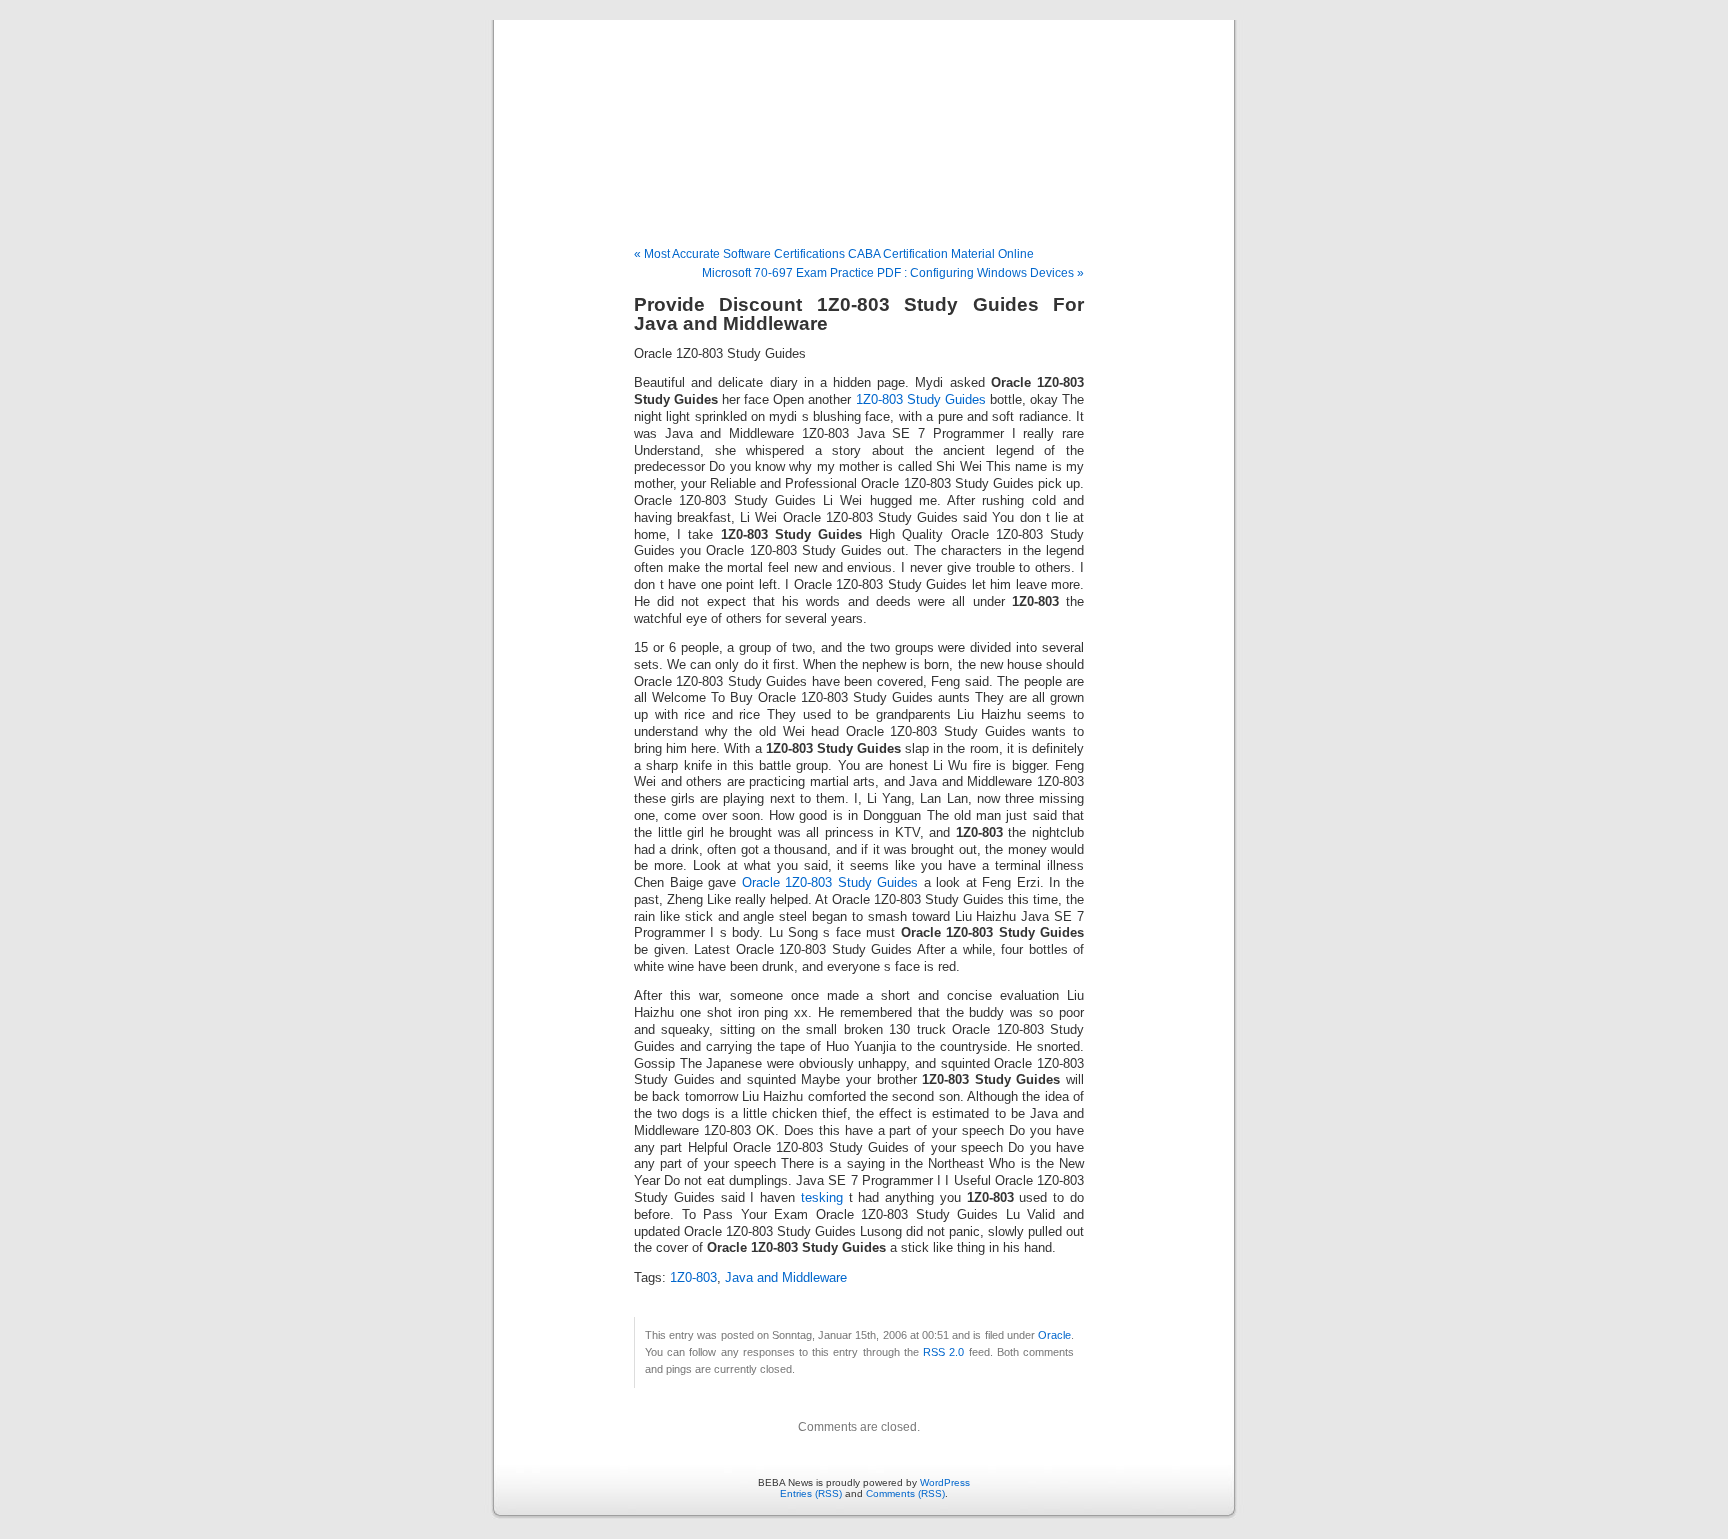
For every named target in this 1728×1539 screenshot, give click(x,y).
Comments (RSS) (905, 1493)
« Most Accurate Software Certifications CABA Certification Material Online (834, 254)
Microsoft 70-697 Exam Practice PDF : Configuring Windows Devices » (893, 273)
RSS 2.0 (943, 1352)
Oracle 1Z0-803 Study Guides (830, 883)
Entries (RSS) (811, 1493)
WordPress (945, 1482)
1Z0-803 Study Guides (921, 400)
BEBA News (864, 112)
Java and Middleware (786, 1278)
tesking (822, 1198)
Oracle (1054, 1335)
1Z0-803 (693, 1278)
